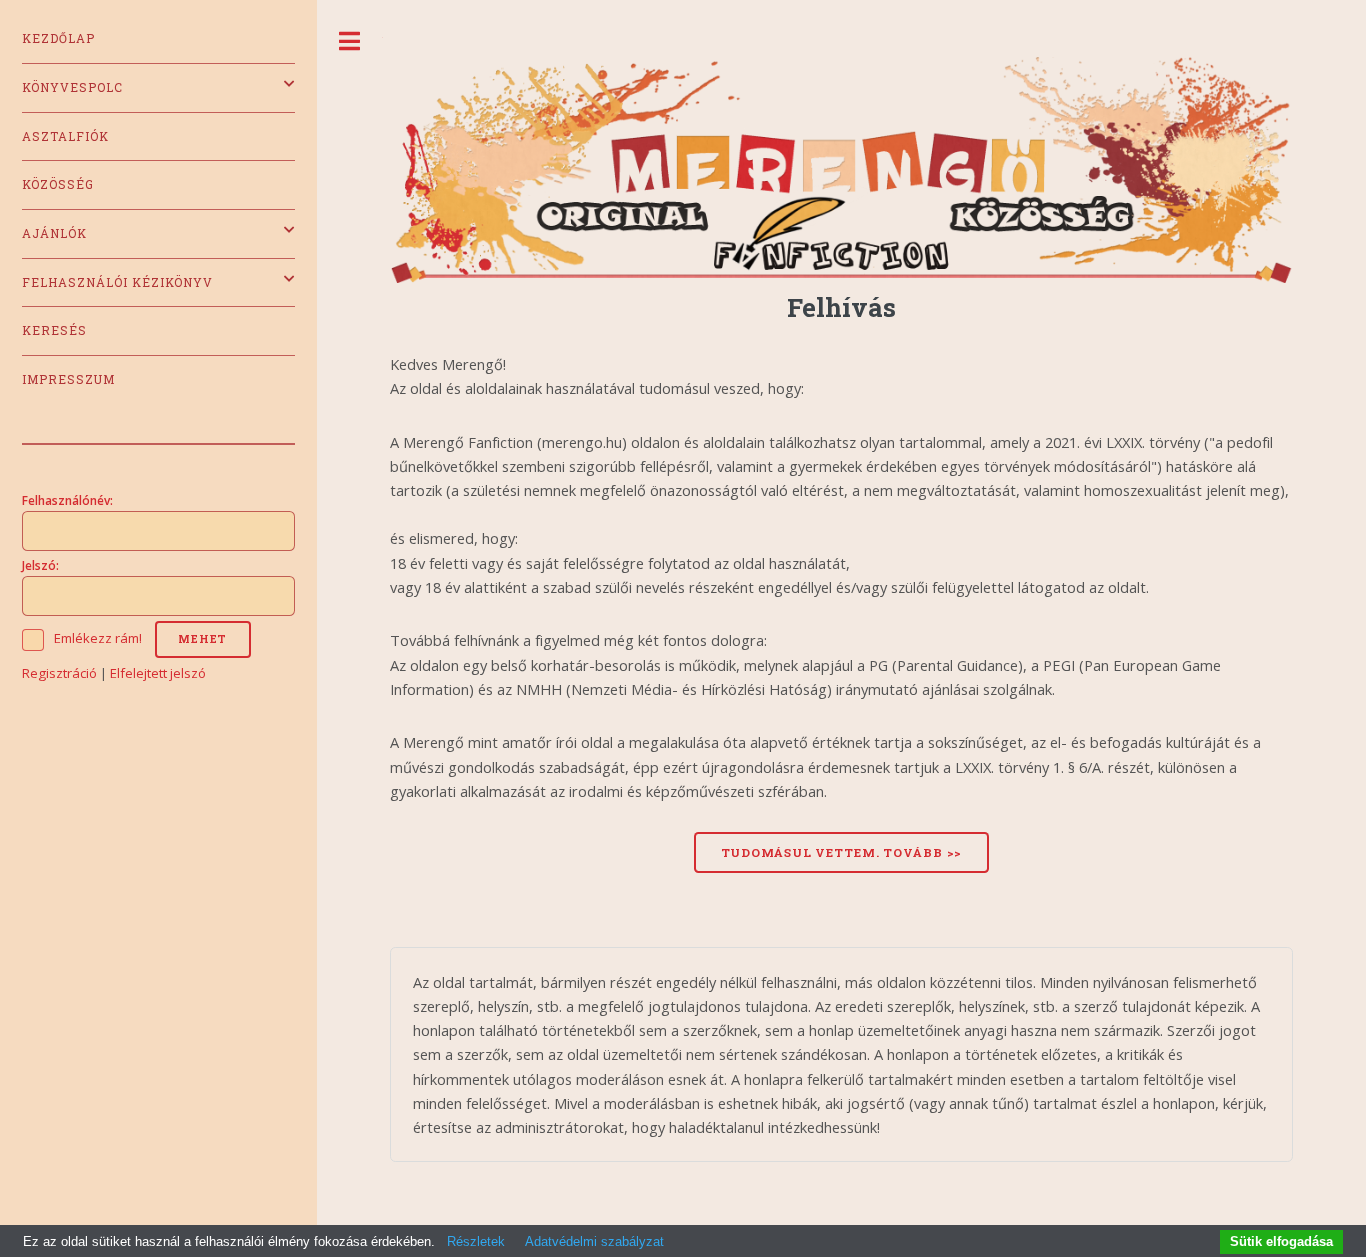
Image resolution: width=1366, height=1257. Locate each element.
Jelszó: (40, 565)
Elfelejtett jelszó (158, 673)
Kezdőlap (58, 38)
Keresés (54, 330)
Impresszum (68, 379)
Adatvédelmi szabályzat (594, 1241)
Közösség (58, 184)
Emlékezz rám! (98, 638)
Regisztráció (59, 673)
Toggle (350, 41)
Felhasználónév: (67, 500)
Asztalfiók (65, 136)
